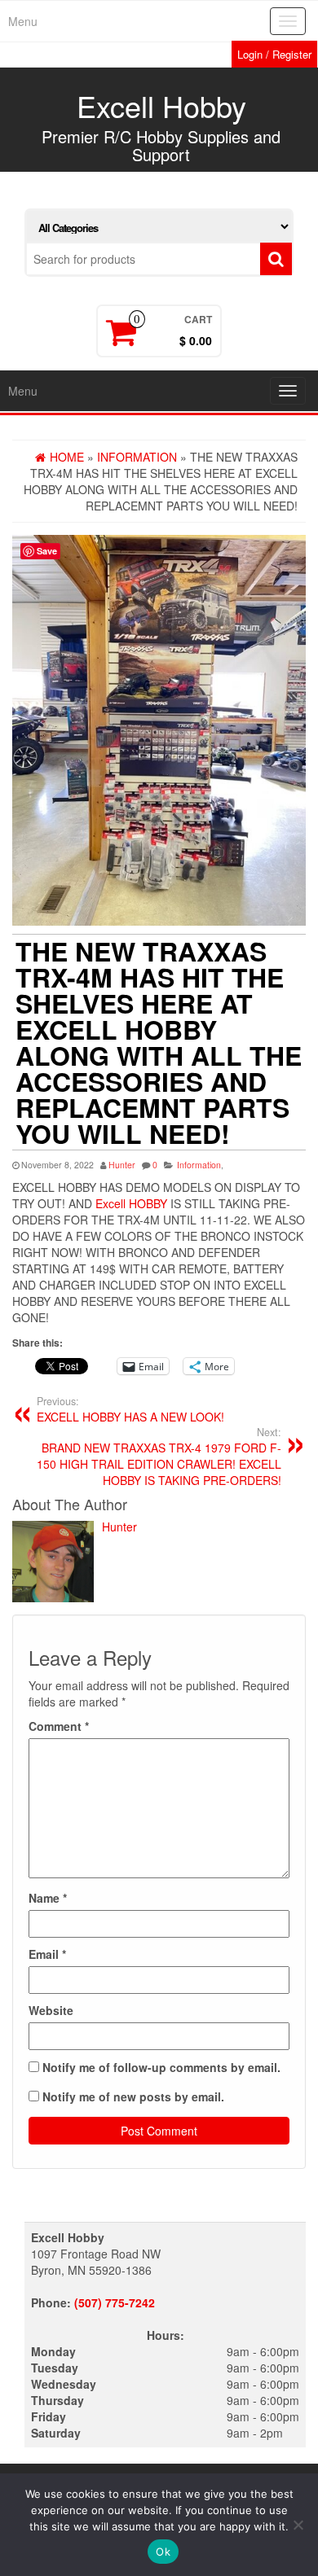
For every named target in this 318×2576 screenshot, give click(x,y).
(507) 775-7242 (115, 2302)
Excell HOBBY (131, 1203)
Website (51, 2010)
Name (48, 1898)
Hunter (122, 1165)
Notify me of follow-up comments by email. (161, 2067)
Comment (59, 1726)
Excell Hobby (161, 105)
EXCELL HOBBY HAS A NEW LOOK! (130, 1409)
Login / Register (274, 54)
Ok (163, 2552)
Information (199, 1165)
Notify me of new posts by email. (133, 2096)
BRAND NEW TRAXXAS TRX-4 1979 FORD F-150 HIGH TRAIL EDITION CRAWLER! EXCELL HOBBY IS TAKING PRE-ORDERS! (159, 1457)
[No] (298, 2525)
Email (47, 1954)
